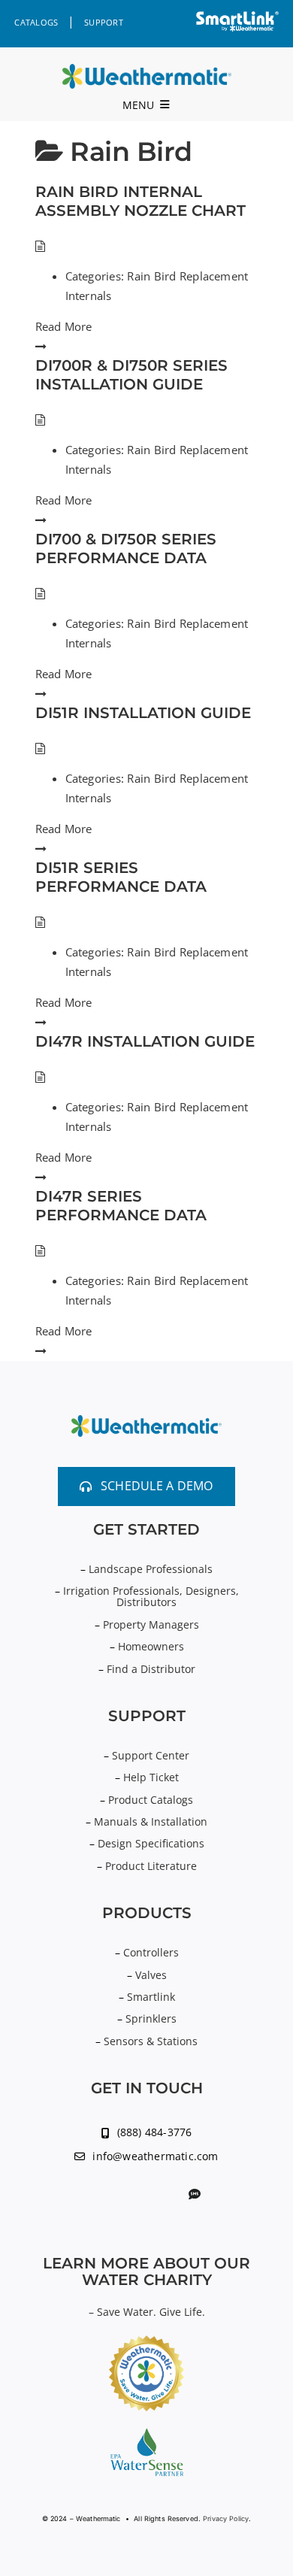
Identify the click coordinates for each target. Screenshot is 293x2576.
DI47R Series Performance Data (121, 1206)
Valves (151, 1975)
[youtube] (121, 2195)
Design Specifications (151, 1843)
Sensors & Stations (151, 2041)
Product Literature (151, 1866)
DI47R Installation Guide (145, 1041)
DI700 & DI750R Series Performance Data (126, 549)
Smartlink (151, 1997)
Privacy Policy (226, 2518)
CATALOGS (36, 22)
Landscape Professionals (151, 1569)
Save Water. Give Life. (151, 2312)
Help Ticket (151, 1777)
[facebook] (145, 2195)
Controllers (151, 1952)
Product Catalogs (151, 1800)
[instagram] (169, 2195)
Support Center (151, 1755)
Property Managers (151, 1624)
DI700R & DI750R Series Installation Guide (131, 375)
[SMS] (195, 2194)
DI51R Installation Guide (143, 713)
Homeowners (151, 1646)
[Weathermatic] (147, 70)
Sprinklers (151, 2018)
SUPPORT (104, 22)
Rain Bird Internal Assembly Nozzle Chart (140, 201)
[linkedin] (96, 2195)
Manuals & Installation (151, 1821)
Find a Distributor (151, 1669)
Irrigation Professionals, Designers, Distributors (151, 1596)
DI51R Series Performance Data (121, 877)
